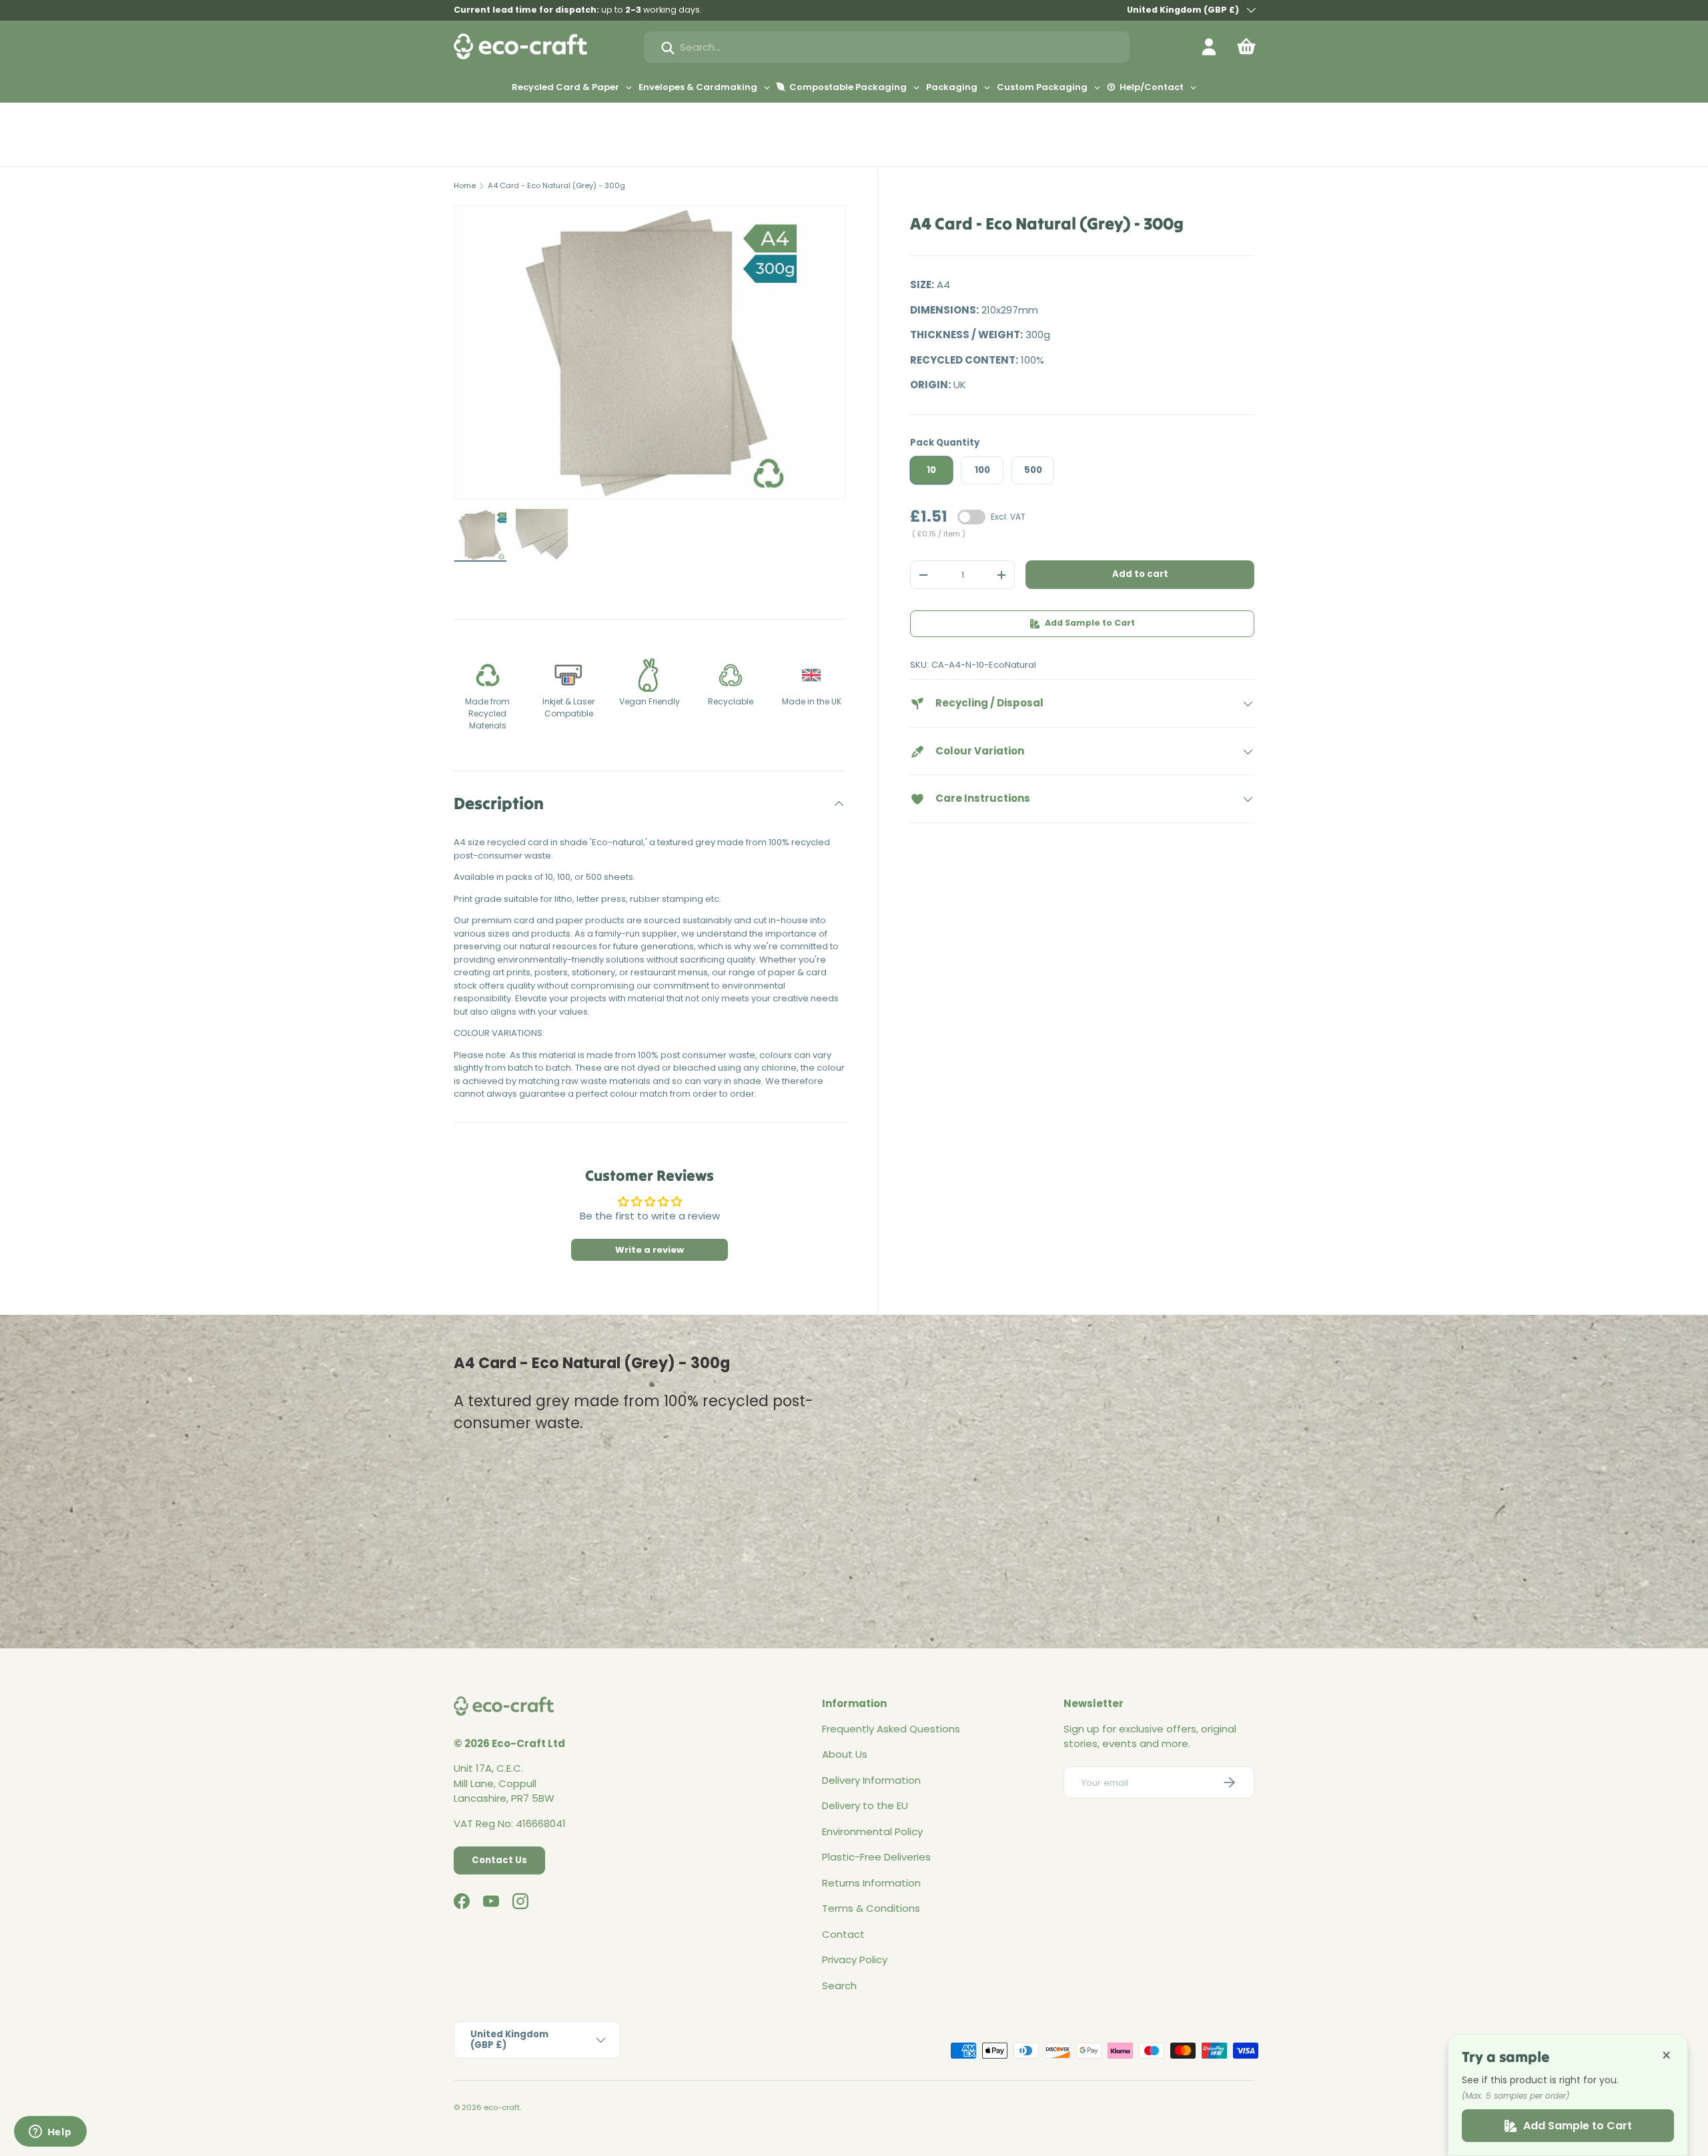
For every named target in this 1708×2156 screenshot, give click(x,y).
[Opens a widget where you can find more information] (50, 2133)
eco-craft (502, 2107)
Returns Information (871, 1883)
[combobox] (887, 47)
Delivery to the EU (865, 1805)
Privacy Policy (855, 1960)
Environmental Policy (872, 1831)
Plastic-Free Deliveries (876, 1857)
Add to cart (1140, 575)
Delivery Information (871, 1780)
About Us (845, 1754)
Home (465, 185)
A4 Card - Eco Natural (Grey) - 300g (556, 185)
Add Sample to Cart (1090, 623)
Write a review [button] (650, 1250)
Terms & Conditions (871, 1908)
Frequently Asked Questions (891, 1729)
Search (839, 1986)
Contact (843, 1934)
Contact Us (499, 1860)
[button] (1246, 47)
